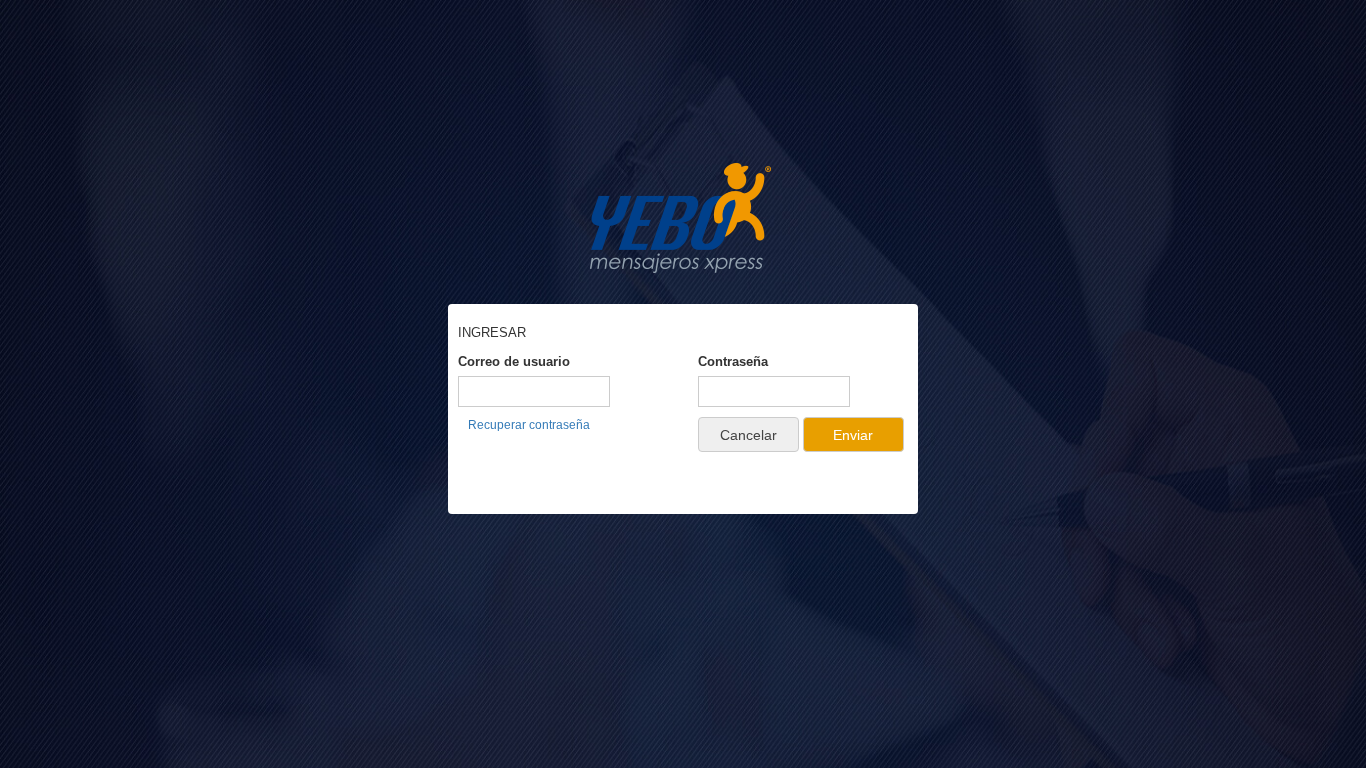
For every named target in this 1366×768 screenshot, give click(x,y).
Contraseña (733, 361)
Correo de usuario (514, 361)
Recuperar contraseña (529, 425)
